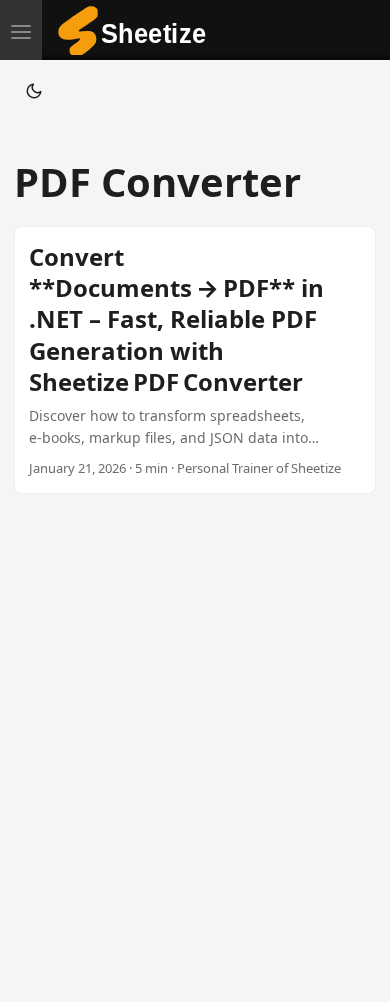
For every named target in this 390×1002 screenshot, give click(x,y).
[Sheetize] (139, 30)
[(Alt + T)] (34, 90)
